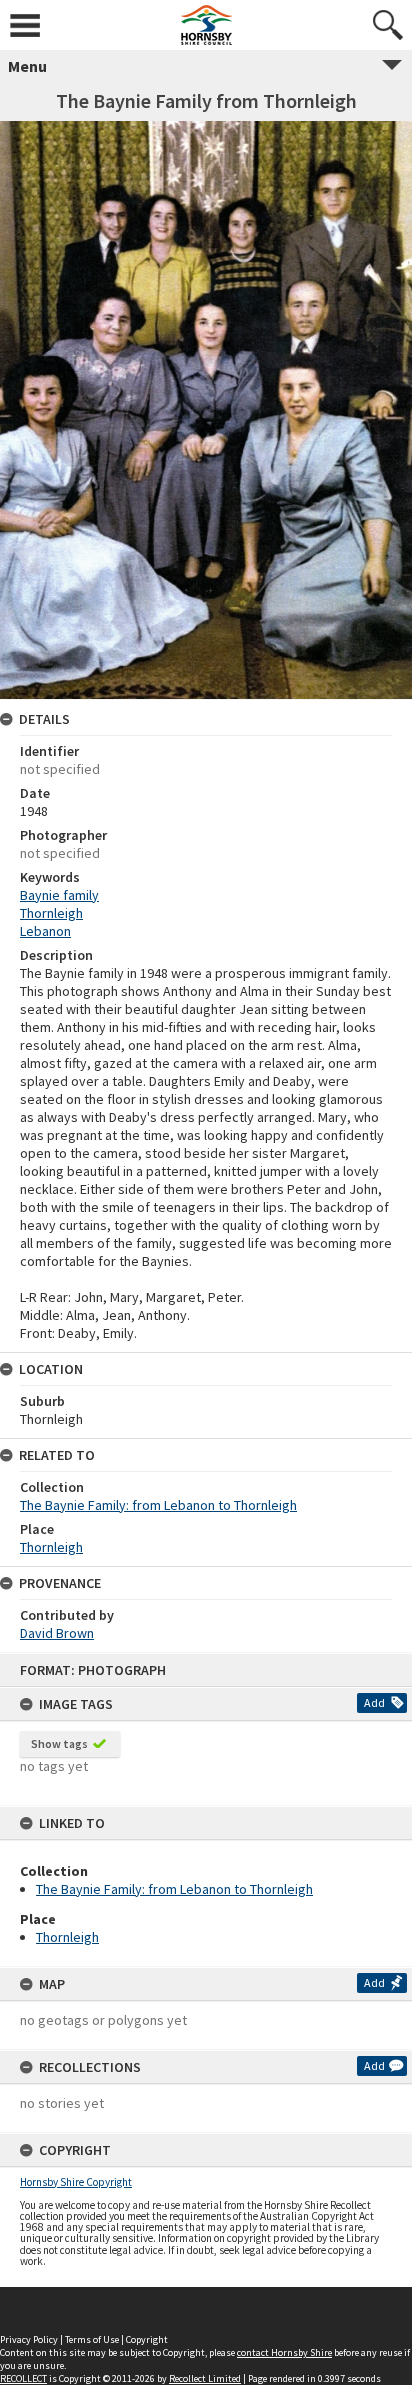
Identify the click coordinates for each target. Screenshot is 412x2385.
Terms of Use (92, 2339)
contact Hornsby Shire (284, 2352)
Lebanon (45, 931)
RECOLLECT (23, 2378)
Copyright (147, 2339)
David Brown (57, 1633)
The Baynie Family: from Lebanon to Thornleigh (174, 1889)
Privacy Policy (29, 2339)
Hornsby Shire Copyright (76, 2182)
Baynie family (59, 895)
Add (374, 1702)
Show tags (59, 1743)
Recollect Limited (205, 2378)
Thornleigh (67, 1937)
